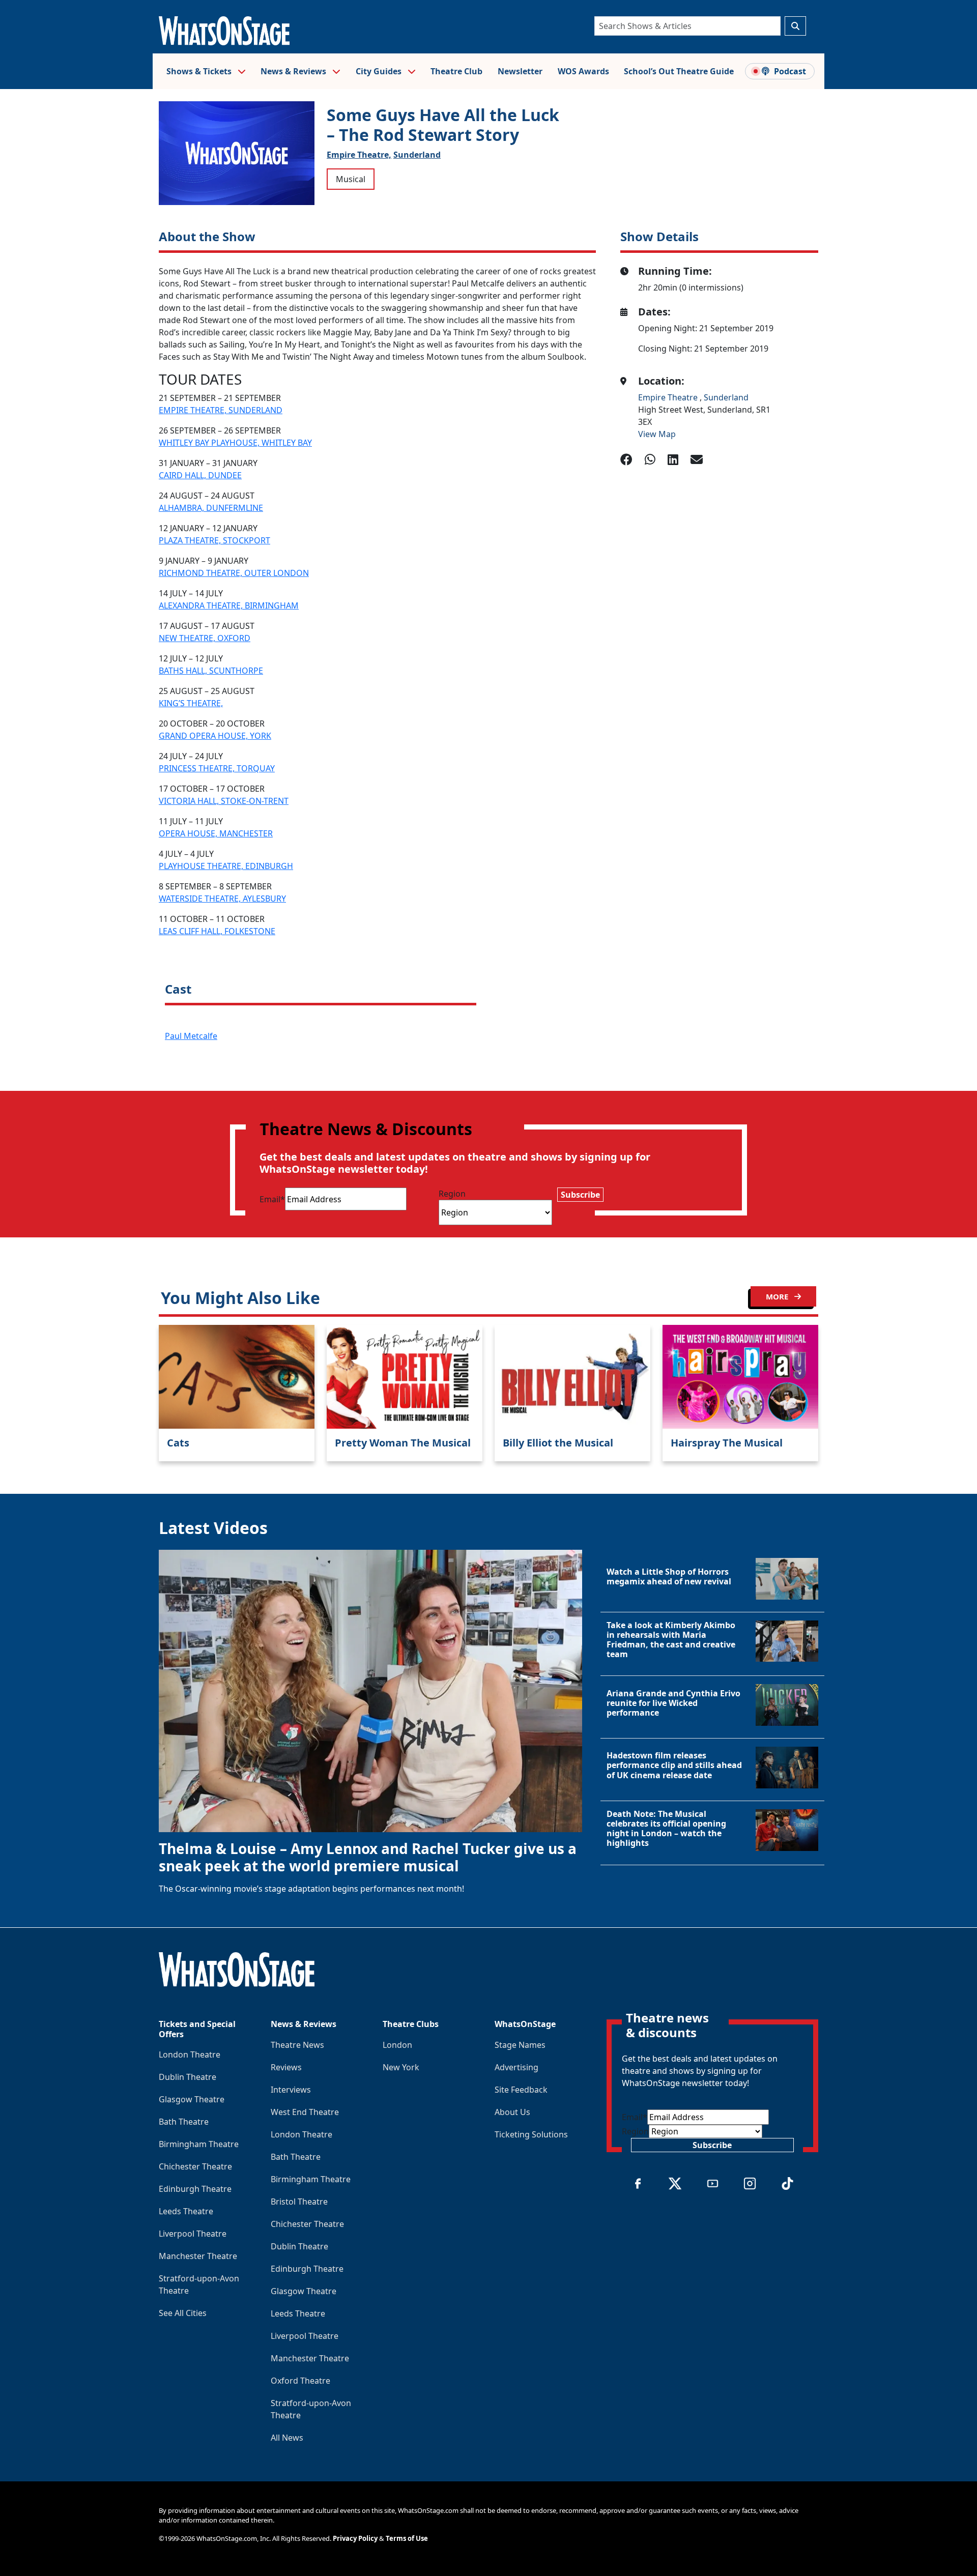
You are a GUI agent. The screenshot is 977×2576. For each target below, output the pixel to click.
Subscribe (580, 1195)
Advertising (516, 2067)
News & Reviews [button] (294, 71)
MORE (778, 1296)
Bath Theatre (184, 2122)
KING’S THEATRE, (191, 703)
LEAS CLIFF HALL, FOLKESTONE (217, 931)
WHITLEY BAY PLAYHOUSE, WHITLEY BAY (235, 443)
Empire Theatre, (359, 155)
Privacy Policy (355, 2538)
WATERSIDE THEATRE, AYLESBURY (222, 899)
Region (452, 1194)
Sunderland (417, 155)
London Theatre (190, 2054)
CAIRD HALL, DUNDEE (200, 475)
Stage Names (520, 2045)
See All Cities (183, 2313)
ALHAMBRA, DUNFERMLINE (211, 508)
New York (401, 2067)
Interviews (291, 2090)
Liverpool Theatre (193, 2234)
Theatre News (297, 2045)
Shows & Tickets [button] (200, 71)
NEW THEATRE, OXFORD (205, 638)
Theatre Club (456, 71)
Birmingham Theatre (199, 2144)
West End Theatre (305, 2112)
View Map (657, 434)
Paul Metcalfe (191, 1036)
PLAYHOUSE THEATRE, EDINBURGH (226, 866)
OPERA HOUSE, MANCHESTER (216, 833)
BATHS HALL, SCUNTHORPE (211, 671)
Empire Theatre (669, 397)
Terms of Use (407, 2538)
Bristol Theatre (299, 2202)
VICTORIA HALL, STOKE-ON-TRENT (224, 801)
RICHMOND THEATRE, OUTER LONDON (234, 573)
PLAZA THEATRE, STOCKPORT (214, 540)
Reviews (286, 2067)
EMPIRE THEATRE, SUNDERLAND (221, 410)
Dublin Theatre (188, 2077)
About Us (512, 2112)
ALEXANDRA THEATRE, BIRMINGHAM (229, 605)
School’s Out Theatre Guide (679, 71)
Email (272, 1199)
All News (287, 2438)
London (397, 2045)
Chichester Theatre (195, 2166)
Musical (351, 179)
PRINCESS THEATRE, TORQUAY (217, 768)
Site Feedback (521, 2090)
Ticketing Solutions (531, 2134)
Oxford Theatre (300, 2381)
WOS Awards (583, 71)
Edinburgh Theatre (195, 2189)
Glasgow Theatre (192, 2099)
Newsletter (520, 71)
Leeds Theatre (186, 2211)
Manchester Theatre (198, 2256)
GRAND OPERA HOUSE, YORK (215, 736)
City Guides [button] (380, 71)
